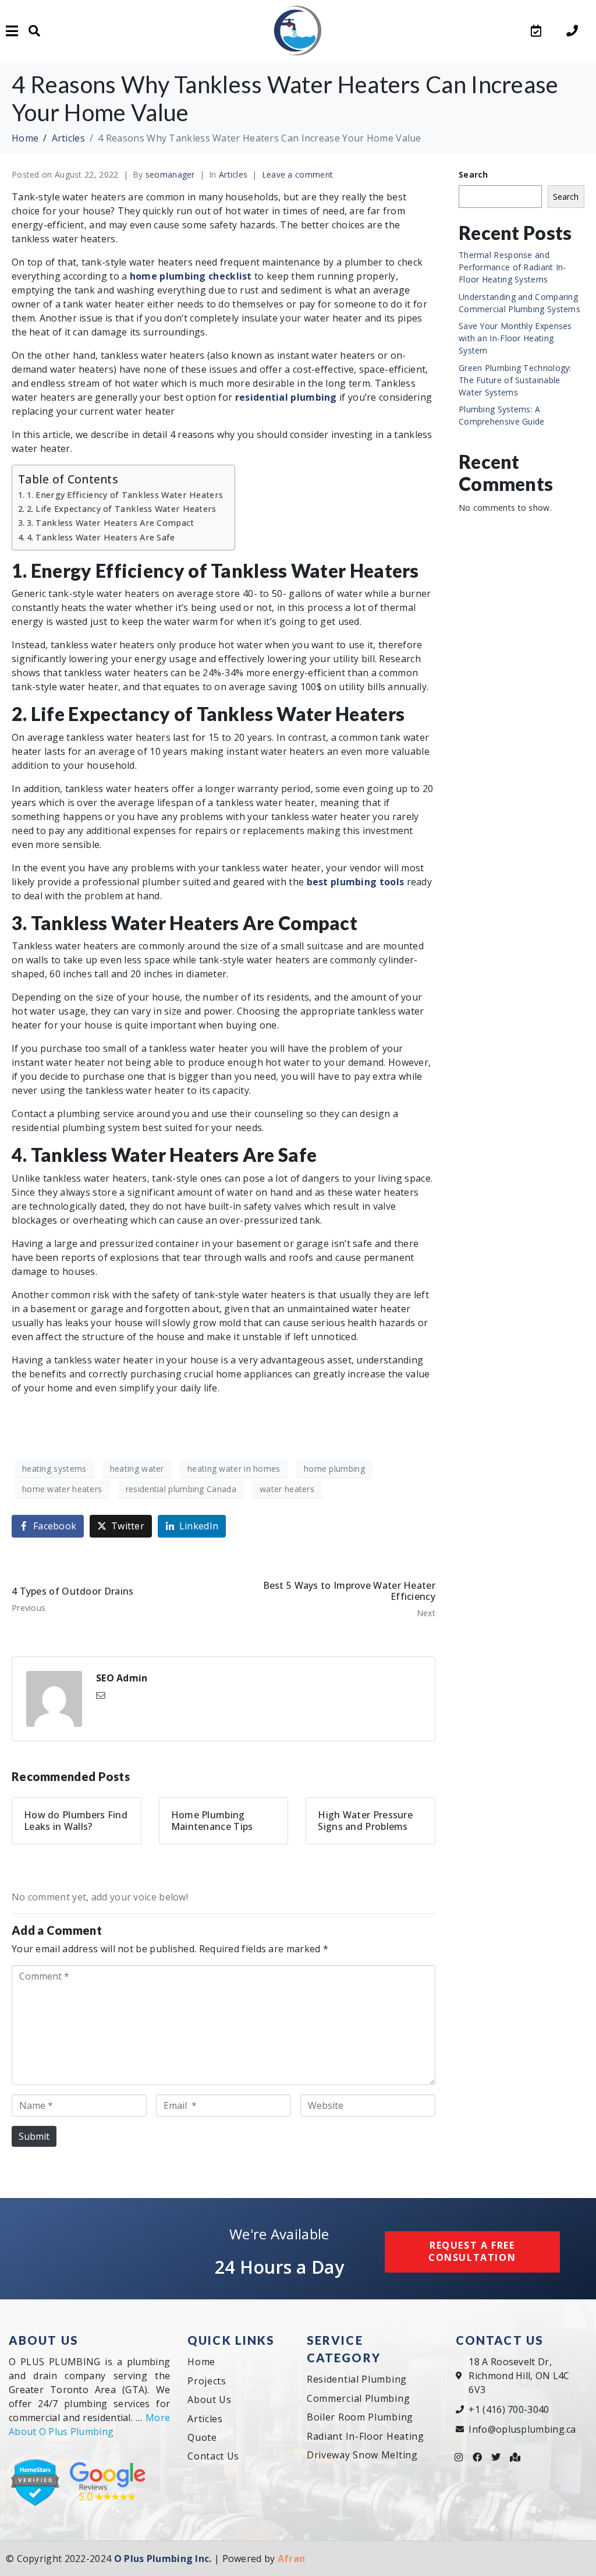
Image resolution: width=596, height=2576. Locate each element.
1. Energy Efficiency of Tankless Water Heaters (125, 495)
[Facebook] (477, 2457)
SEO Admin (122, 1678)
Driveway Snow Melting (362, 2455)
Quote (202, 2437)
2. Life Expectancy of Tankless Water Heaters (122, 509)
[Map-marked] (515, 2457)
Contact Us (213, 2456)
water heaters (287, 1489)
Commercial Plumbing (358, 2398)
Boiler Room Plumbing (360, 2417)
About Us (210, 2400)
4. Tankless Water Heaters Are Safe (101, 537)
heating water (137, 1469)
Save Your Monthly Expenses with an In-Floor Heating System (515, 338)
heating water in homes (234, 1469)
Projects (207, 2381)
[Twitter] (496, 2457)
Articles (233, 174)
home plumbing (334, 1469)
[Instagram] (459, 2457)
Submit (34, 2136)
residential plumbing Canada (181, 1489)
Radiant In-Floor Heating (366, 2436)
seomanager (170, 174)
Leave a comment (298, 174)
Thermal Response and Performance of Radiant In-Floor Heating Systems (512, 267)
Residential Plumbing (357, 2379)
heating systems (54, 1469)
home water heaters (62, 1489)
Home (201, 2362)
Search (473, 174)
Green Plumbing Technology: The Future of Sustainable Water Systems (515, 380)
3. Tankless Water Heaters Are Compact (111, 523)
